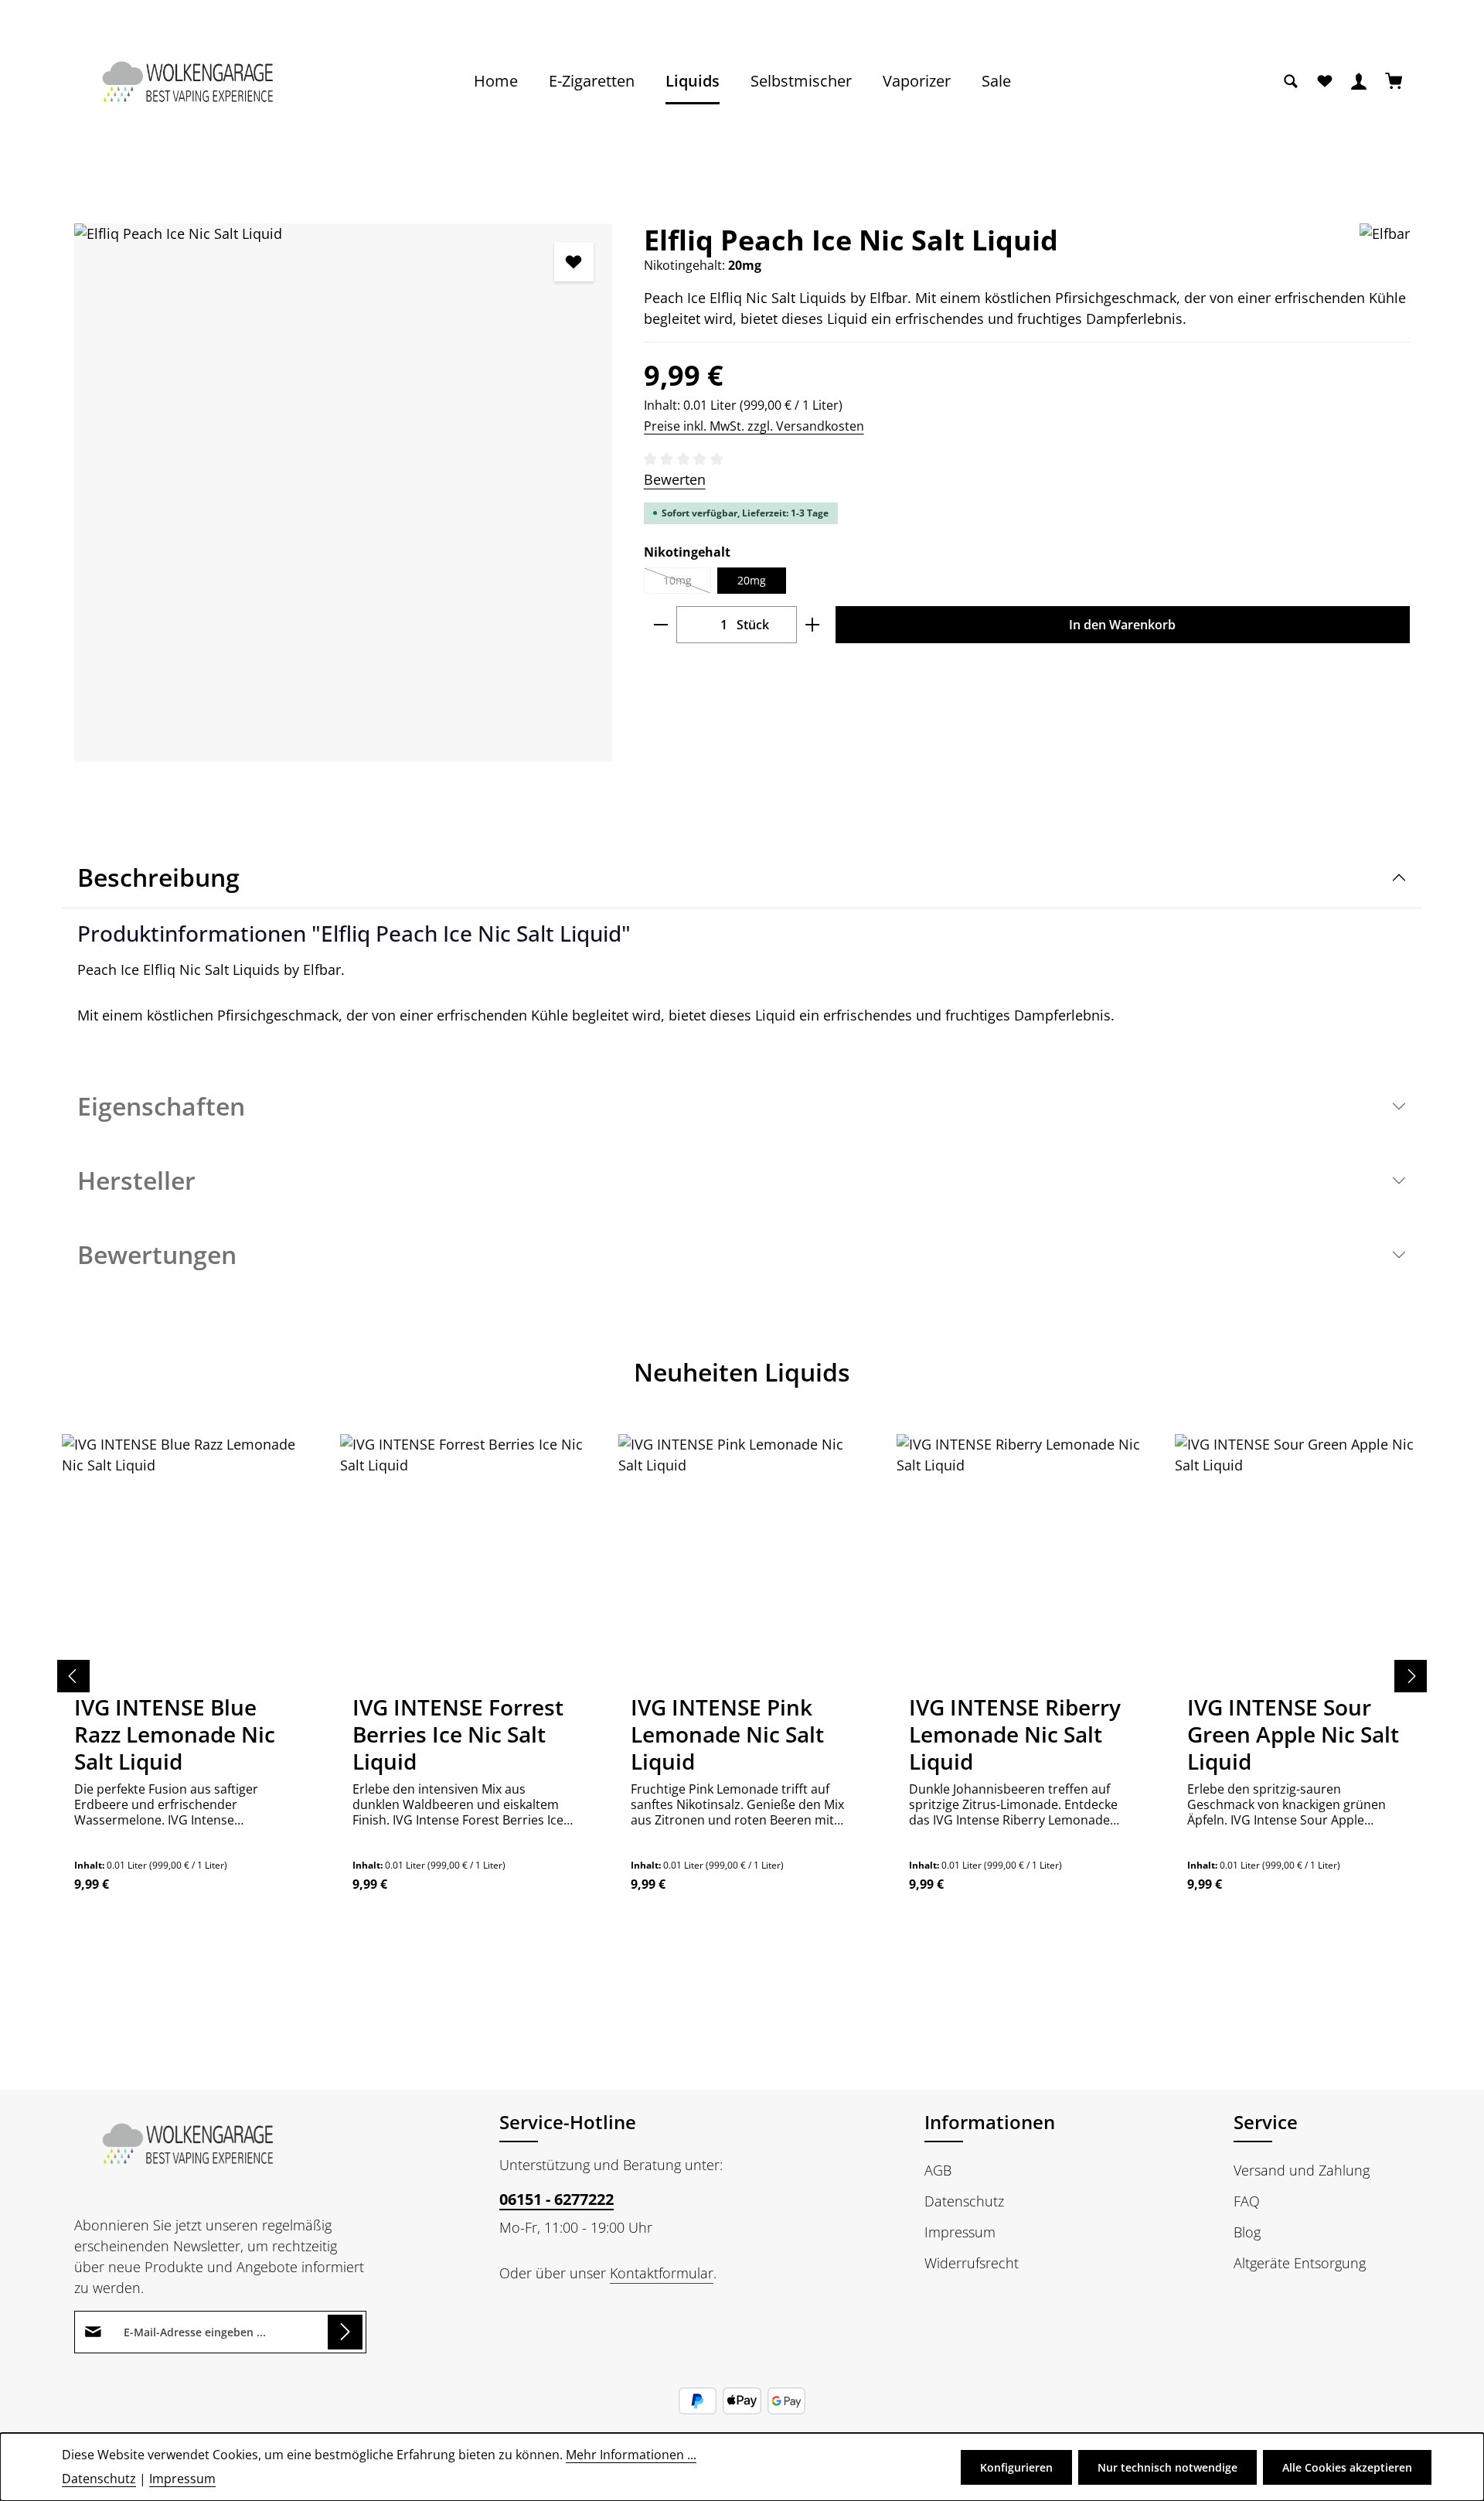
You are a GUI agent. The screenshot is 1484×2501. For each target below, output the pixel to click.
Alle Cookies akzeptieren (1347, 2467)
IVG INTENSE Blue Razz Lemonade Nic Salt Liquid (175, 1734)
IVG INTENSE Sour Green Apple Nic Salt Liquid (1293, 1734)
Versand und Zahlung (1302, 2170)
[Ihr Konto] (1359, 81)
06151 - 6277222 (556, 2199)
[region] (344, 492)
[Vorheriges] (73, 1676)
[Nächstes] (1411, 1676)
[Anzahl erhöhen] (813, 625)
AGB (938, 2170)
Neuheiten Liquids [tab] (742, 1372)
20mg (752, 580)
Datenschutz (964, 2201)
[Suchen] (1291, 81)
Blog (1247, 2232)
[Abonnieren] (345, 2332)
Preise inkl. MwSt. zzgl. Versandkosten (754, 426)
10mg (687, 583)
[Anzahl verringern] (660, 625)
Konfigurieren (1016, 2467)
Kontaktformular (662, 2273)
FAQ (1247, 2201)
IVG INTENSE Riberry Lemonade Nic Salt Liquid (1015, 1734)
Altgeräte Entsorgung (1300, 2263)
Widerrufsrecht (972, 2263)
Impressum (960, 2232)
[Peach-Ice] (343, 492)
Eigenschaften (161, 1106)
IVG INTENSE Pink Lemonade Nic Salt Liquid (727, 1734)
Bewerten (675, 479)
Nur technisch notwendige (1167, 2467)
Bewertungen (157, 1254)
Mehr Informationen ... (631, 2455)
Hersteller (136, 1180)
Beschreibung (158, 877)
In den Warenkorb (1122, 625)
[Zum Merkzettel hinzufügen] (574, 262)
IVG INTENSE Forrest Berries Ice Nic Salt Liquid (458, 1734)
